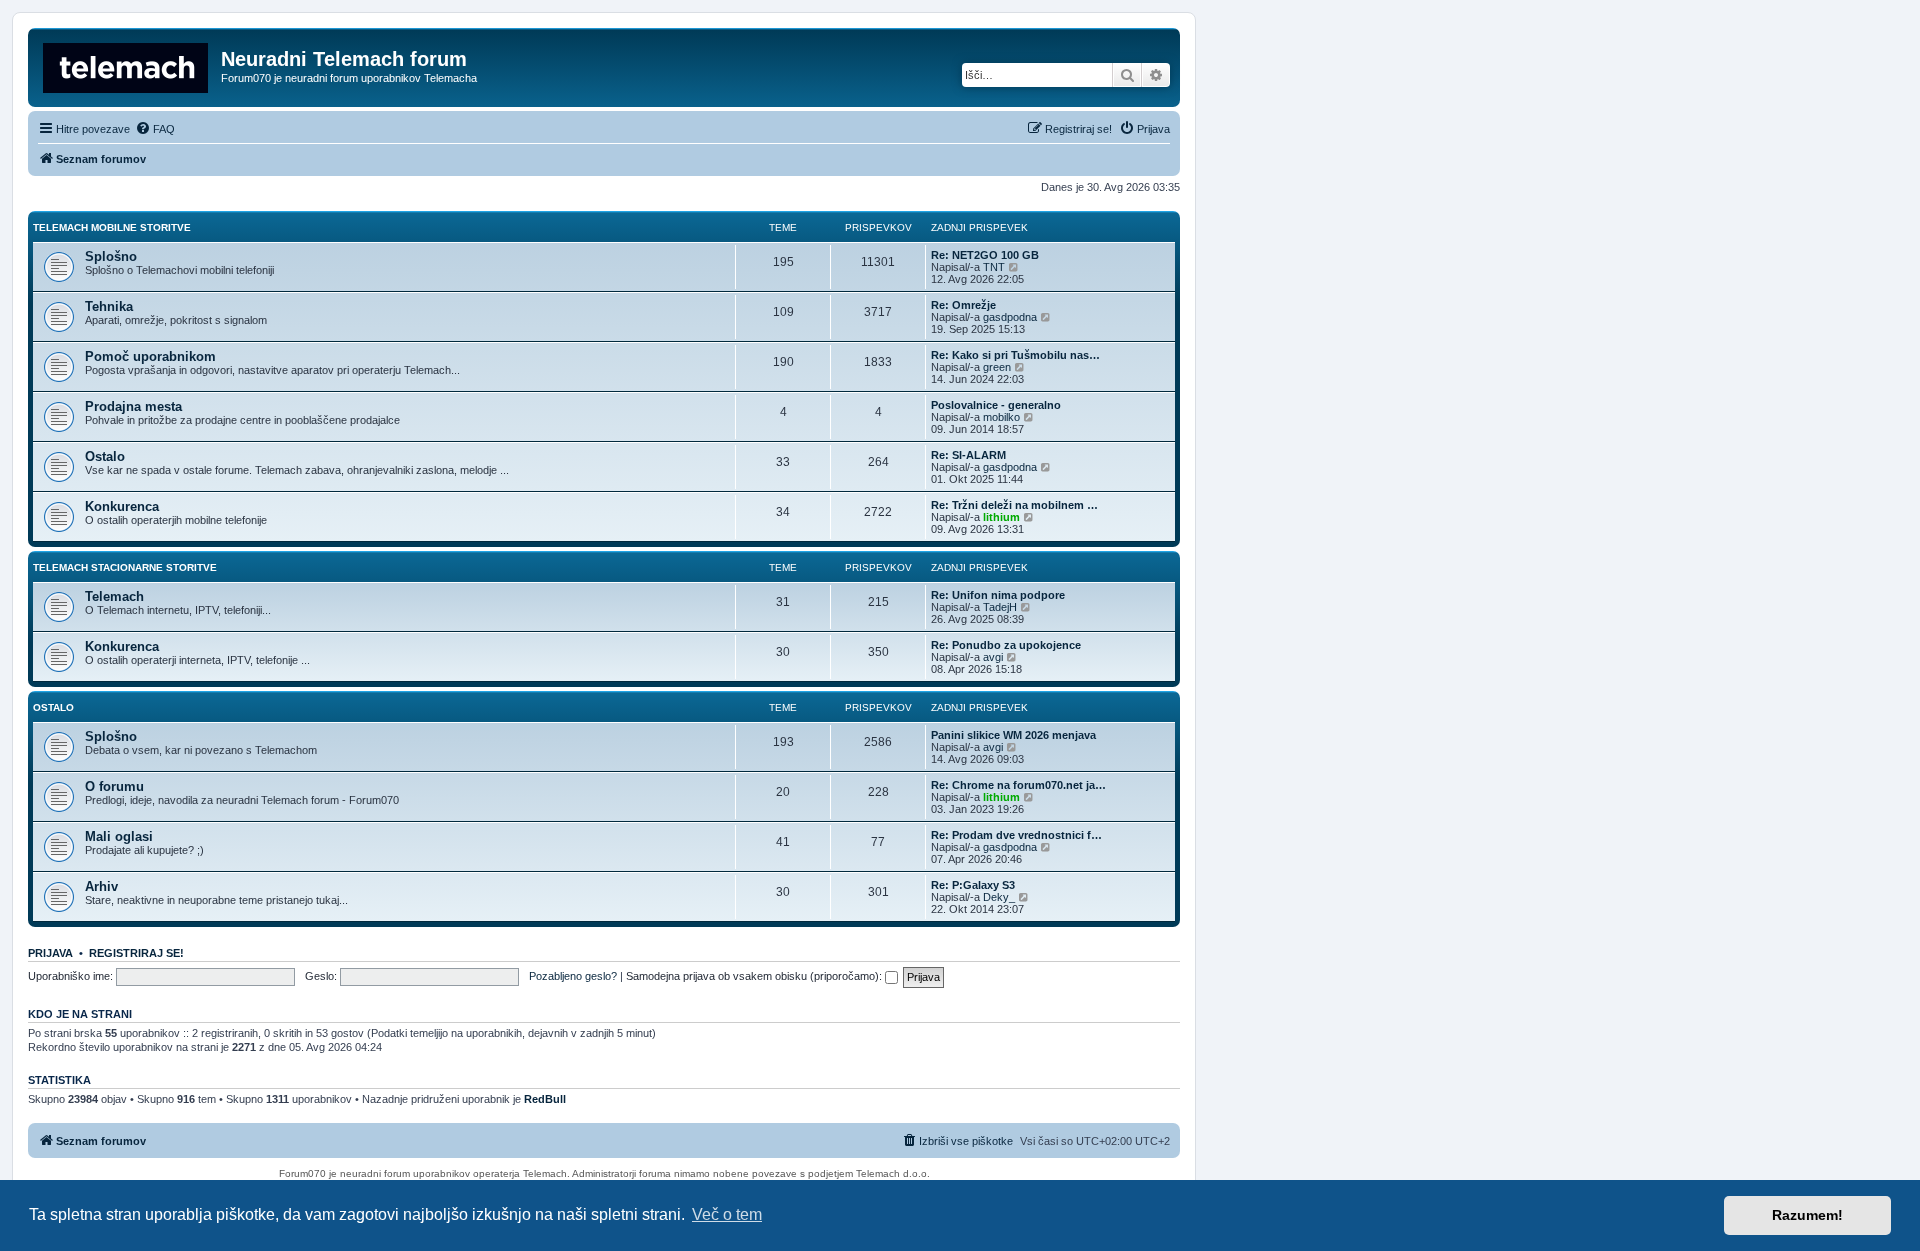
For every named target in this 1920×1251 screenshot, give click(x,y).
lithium (1001, 517)
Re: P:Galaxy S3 (973, 885)
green (997, 367)
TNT (994, 267)
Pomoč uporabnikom (150, 356)
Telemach (114, 596)
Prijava (50, 953)
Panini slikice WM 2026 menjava (1013, 735)
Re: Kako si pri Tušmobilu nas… (1015, 355)
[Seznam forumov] (127, 65)
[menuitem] (155, 129)
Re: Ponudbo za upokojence (1006, 645)
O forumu (114, 786)
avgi (993, 657)
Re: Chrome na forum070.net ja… (1018, 785)
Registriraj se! (136, 953)
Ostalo (105, 456)
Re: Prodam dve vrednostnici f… (1016, 835)
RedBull (545, 1099)
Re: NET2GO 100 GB (985, 255)
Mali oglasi (119, 836)
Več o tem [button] (727, 1214)
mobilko (1001, 417)
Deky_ (999, 897)
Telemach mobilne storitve (112, 227)
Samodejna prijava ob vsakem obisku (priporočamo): (755, 976)
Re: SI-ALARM (968, 455)
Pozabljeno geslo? (573, 976)
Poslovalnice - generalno (996, 405)
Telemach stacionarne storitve (125, 567)
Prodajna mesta (133, 406)
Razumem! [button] (1807, 1215)
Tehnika (109, 306)
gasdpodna (1010, 317)
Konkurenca (122, 506)
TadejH (1000, 607)
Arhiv (101, 886)
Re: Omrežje (963, 305)
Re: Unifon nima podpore (998, 595)
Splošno (111, 256)
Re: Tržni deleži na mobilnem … (1014, 505)
